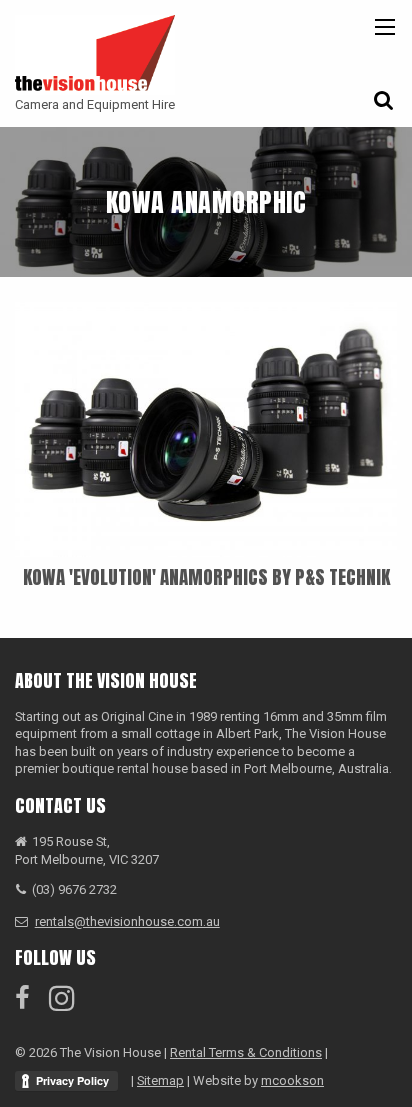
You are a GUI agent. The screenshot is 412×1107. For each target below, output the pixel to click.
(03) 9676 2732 (74, 889)
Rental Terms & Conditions (246, 1052)
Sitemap (160, 1080)
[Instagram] (70, 999)
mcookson (292, 1080)
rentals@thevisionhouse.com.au (127, 921)
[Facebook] (30, 999)
